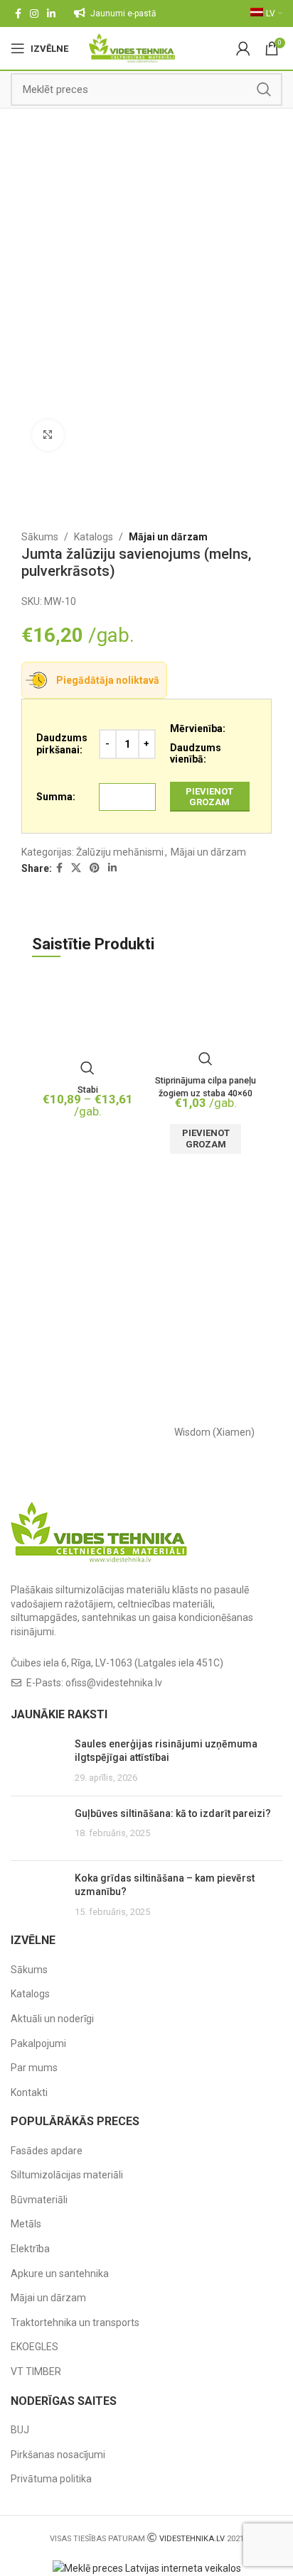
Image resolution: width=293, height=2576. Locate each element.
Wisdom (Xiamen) (214, 1432)
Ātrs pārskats (87, 1068)
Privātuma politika (51, 2479)
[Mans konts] (243, 48)
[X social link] (76, 868)
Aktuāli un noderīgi (52, 2019)
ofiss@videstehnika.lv (114, 1683)
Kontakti (29, 2092)
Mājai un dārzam (168, 537)
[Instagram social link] (34, 13)
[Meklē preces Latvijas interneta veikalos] (147, 2567)
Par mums (34, 2068)
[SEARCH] (264, 89)
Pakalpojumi (38, 2043)
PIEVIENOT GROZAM (209, 797)
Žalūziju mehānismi (120, 852)
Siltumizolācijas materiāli (67, 2175)
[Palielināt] (48, 436)
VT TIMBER (36, 2372)
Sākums (40, 537)
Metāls (26, 2224)
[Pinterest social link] (95, 868)
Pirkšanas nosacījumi (58, 2455)
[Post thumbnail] (37, 1761)
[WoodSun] (79, 1432)
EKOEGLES (34, 2347)
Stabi (88, 1090)
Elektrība (30, 2249)
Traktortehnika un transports (75, 2323)
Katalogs (94, 537)
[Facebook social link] (18, 13)
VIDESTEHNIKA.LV (192, 2539)
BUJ (20, 2430)
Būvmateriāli (39, 2200)
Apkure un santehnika (60, 2274)
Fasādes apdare (47, 2151)
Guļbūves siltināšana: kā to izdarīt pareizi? (173, 1813)
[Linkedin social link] (51, 13)
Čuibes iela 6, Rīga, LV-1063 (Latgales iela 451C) (117, 1663)
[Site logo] (132, 48)
